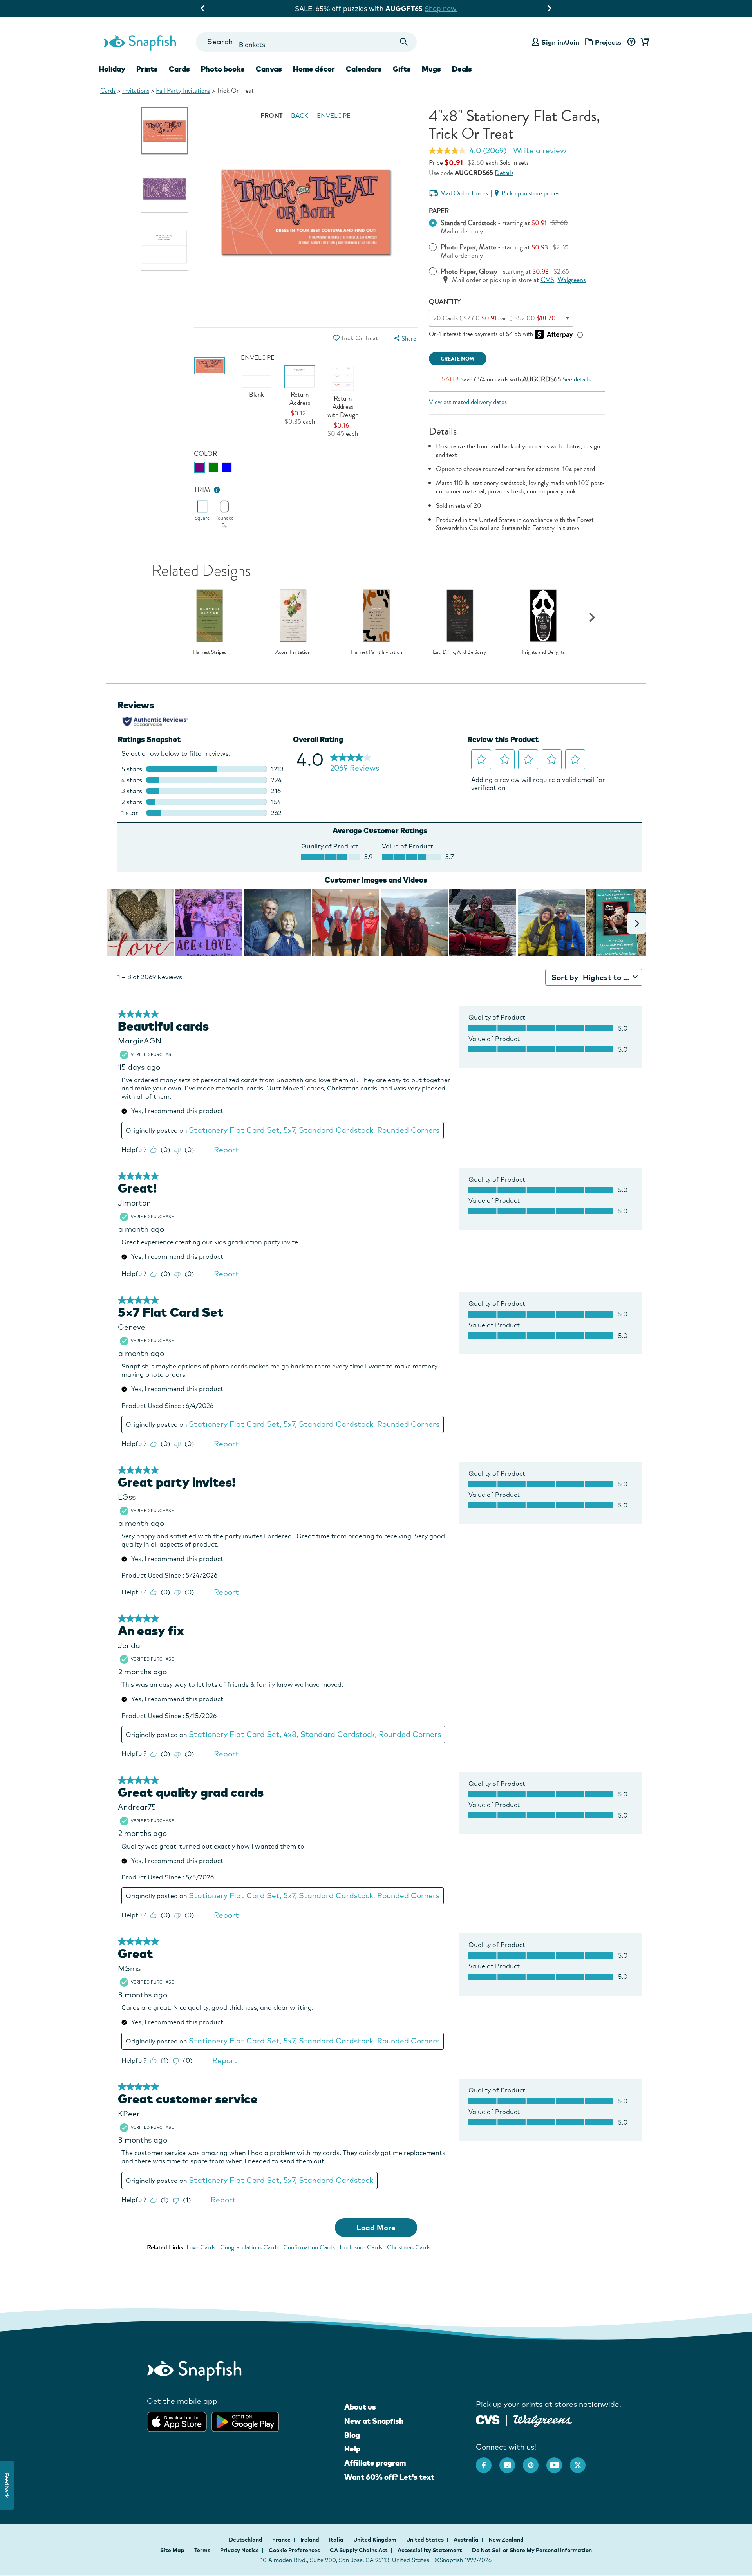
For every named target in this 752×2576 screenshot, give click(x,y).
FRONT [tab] (272, 116)
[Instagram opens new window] (511, 2461)
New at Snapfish (374, 2421)
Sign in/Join (560, 42)
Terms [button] (202, 2550)
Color (205, 454)
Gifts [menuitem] (402, 69)
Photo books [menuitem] (223, 69)
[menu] (404, 338)
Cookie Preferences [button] (294, 2550)
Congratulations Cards (249, 2247)
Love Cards (201, 2247)
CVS (547, 280)
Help (352, 2449)
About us (360, 2407)
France (282, 2540)
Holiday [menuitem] (112, 69)
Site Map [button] (172, 2550)
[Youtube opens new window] (558, 2461)
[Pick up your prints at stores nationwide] (488, 2419)
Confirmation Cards (309, 2247)
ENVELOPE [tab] (334, 116)
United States (426, 2540)
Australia (467, 2540)
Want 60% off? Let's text (389, 2477)
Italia (337, 2540)
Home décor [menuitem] (314, 69)
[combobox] (306, 42)
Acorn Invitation (293, 652)
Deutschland (246, 2540)
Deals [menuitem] (462, 69)
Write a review (540, 150)
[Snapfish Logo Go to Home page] (139, 42)
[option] (164, 131)
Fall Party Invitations (183, 91)
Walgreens (571, 280)
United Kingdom (375, 2540)
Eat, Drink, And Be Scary (460, 652)
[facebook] (488, 2461)
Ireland (310, 2540)
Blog (352, 2435)
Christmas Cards (409, 2247)
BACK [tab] (300, 116)
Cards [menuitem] (179, 69)
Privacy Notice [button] (240, 2550)
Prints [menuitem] (147, 69)
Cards (108, 91)
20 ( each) (494, 318)
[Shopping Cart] (644, 42)
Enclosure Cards (361, 2247)
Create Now (458, 359)
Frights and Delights (543, 652)
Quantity (445, 302)
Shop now (442, 8)
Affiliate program (375, 2463)
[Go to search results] (404, 42)
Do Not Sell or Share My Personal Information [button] (532, 2550)
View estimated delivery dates (468, 402)
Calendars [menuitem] (364, 69)
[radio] (200, 467)
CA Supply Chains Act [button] (359, 2550)
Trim (202, 490)
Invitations (136, 91)
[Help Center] (631, 42)
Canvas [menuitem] (269, 69)
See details (577, 379)
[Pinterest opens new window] (535, 2461)
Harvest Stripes (209, 652)
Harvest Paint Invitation (376, 652)
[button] (336, 338)
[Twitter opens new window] (582, 2461)
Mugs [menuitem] (431, 69)
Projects (608, 42)
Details (504, 173)
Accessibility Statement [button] (430, 2550)
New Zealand (506, 2540)
